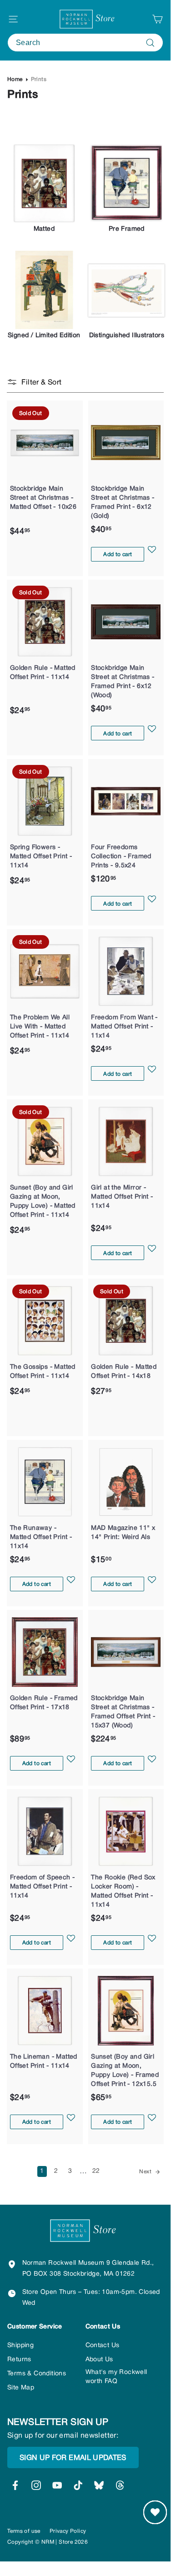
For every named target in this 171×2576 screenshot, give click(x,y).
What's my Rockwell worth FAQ (116, 2377)
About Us (99, 2360)
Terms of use (24, 2531)
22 (96, 2171)
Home (15, 79)
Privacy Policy (68, 2531)
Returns (19, 2360)
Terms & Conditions (37, 2374)
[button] (152, 554)
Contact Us (103, 2346)
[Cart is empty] (157, 19)
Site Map (21, 2388)
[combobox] (85, 43)
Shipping (20, 2346)
